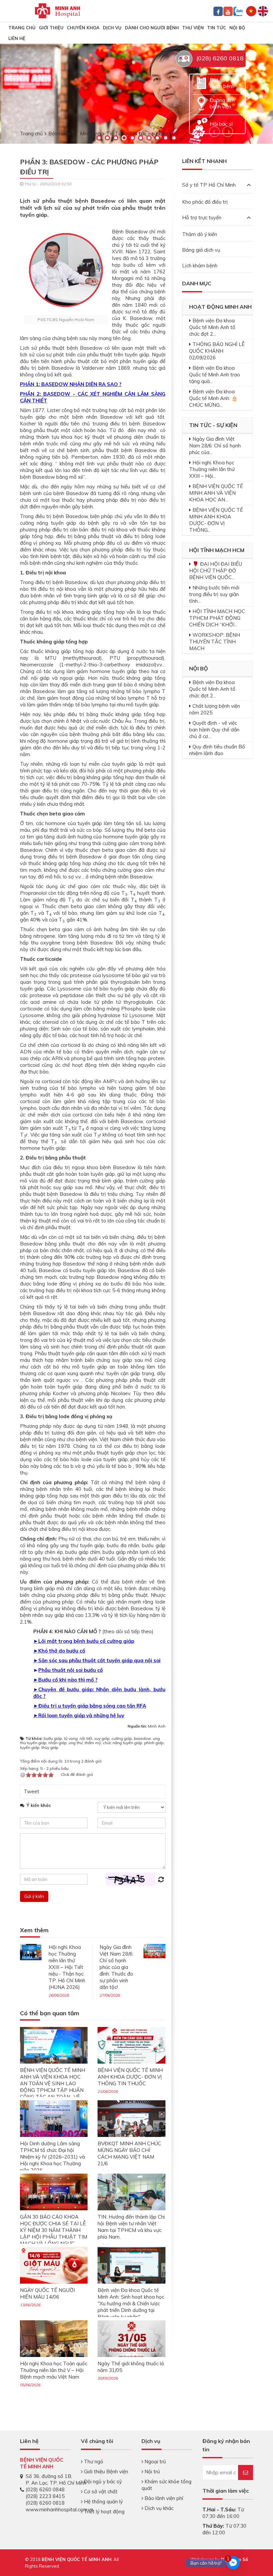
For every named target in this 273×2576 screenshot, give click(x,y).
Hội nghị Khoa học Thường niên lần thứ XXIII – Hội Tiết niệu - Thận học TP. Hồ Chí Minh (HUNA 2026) (67, 1967)
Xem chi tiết (56, 90)
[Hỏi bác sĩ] (201, 123)
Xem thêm (34, 1930)
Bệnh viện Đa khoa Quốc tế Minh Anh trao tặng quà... (215, 375)
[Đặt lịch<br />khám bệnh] (201, 83)
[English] (263, 11)
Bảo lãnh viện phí (163, 2498)
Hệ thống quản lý (103, 2501)
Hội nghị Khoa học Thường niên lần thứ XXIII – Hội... (212, 469)
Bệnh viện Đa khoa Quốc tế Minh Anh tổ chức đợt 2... (212, 327)
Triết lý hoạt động (104, 2511)
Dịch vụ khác (158, 2508)
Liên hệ (17, 38)
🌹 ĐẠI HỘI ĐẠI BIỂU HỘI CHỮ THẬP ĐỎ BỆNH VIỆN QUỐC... (216, 571)
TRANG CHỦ (22, 28)
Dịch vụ (112, 28)
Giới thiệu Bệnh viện (105, 2471)
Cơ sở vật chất (100, 2491)
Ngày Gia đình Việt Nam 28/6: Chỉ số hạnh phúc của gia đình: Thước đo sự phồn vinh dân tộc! (117, 1967)
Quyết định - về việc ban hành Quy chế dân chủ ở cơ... (214, 730)
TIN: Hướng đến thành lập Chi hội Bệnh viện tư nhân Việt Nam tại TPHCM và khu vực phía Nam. (131, 2227)
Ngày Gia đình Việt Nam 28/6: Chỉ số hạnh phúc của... (215, 446)
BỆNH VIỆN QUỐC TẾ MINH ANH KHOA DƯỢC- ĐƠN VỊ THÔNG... (216, 520)
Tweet (31, 1791)
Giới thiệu (51, 28)
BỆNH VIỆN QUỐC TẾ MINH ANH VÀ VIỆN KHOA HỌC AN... (216, 493)
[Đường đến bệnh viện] (201, 103)
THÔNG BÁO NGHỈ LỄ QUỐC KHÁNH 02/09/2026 (217, 351)
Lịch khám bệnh (200, 266)
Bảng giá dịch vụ (201, 250)
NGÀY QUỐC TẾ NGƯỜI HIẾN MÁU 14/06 (47, 2293)
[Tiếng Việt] (251, 11)
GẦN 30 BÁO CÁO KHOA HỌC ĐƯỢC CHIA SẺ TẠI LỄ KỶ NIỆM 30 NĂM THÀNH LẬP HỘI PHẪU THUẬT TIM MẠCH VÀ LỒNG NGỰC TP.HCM (54, 2233)
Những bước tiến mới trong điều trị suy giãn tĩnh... (214, 594)
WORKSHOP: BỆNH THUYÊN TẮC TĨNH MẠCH (215, 642)
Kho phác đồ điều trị (205, 202)
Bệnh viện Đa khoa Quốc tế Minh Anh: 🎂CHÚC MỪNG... (213, 398)
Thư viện (193, 28)
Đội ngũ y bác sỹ (102, 2481)
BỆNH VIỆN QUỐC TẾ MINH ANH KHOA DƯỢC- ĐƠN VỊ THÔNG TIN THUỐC (130, 2077)
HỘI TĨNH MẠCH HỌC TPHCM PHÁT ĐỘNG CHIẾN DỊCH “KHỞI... (217, 618)
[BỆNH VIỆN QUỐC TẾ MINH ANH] (58, 10)
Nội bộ (237, 28)
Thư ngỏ (93, 2461)
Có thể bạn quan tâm (50, 2013)
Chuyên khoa (83, 28)
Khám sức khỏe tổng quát (166, 2485)
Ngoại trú (154, 2461)
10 (174, 138)
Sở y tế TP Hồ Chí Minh (209, 185)
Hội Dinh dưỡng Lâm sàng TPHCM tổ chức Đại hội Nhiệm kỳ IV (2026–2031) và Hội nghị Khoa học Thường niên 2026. (52, 2157)
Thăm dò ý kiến (200, 234)
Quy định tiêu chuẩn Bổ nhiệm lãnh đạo (217, 750)
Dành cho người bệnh (152, 28)
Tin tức (217, 28)
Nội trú (151, 2471)
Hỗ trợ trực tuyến (202, 218)
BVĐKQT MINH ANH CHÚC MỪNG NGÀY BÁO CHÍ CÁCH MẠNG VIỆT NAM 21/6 (129, 2153)
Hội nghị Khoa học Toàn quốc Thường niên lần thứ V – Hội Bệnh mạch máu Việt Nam (54, 2370)
